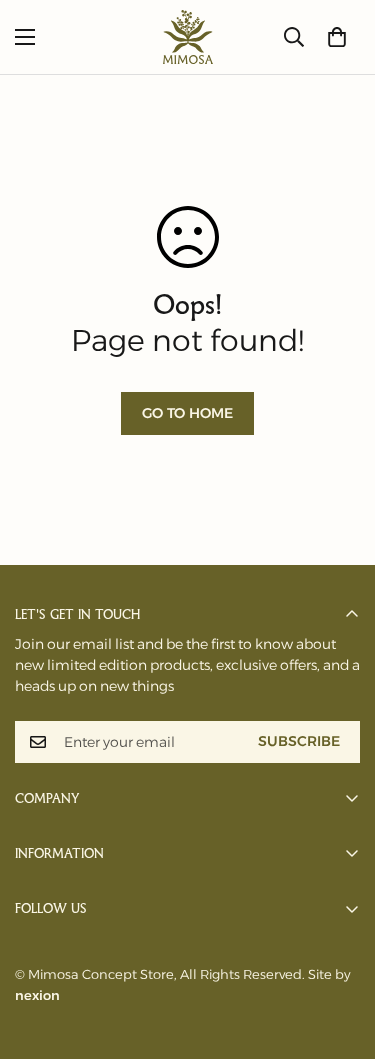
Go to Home (187, 413)
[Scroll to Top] (339, 953)
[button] (337, 37)
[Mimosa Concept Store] (188, 37)
